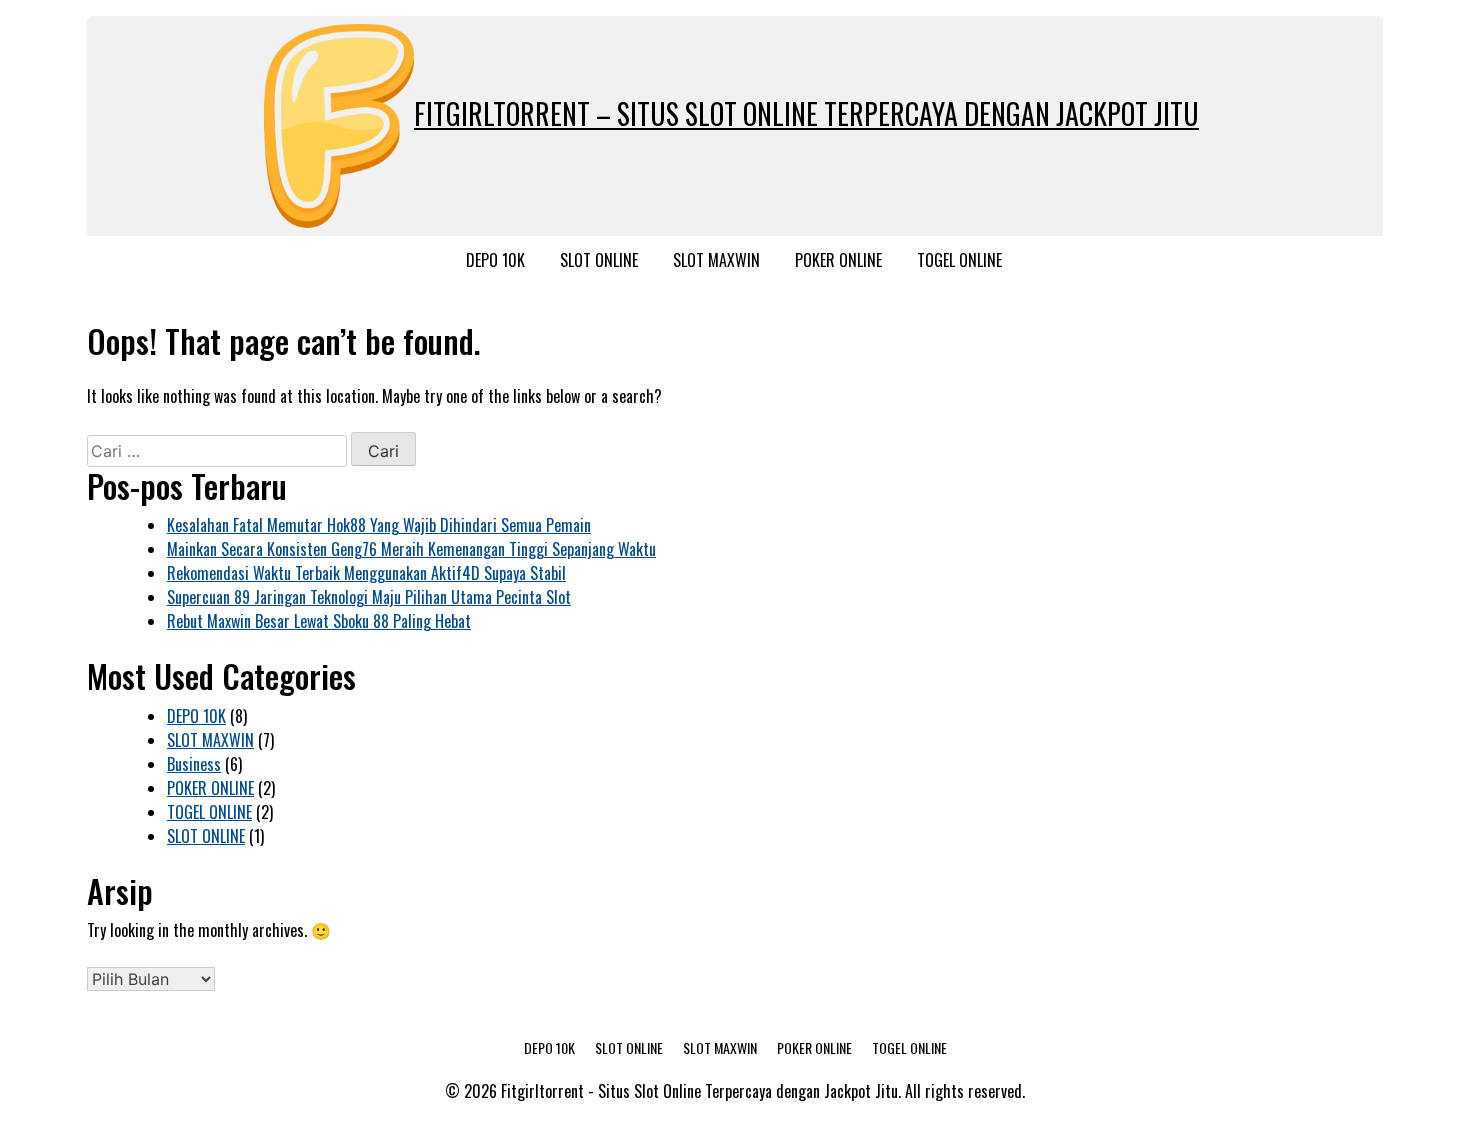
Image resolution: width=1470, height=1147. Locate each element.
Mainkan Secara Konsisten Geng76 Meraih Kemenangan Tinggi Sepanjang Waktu (411, 549)
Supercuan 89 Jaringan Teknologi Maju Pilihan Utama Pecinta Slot (369, 597)
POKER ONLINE (838, 260)
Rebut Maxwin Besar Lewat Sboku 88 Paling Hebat (319, 621)
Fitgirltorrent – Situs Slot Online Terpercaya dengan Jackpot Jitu (806, 113)
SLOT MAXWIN (716, 260)
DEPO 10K (495, 260)
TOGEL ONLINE (959, 260)
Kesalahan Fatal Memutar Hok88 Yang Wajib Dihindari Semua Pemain (379, 525)
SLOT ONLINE (599, 260)
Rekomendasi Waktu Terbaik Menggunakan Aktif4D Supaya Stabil (366, 573)
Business (194, 764)
